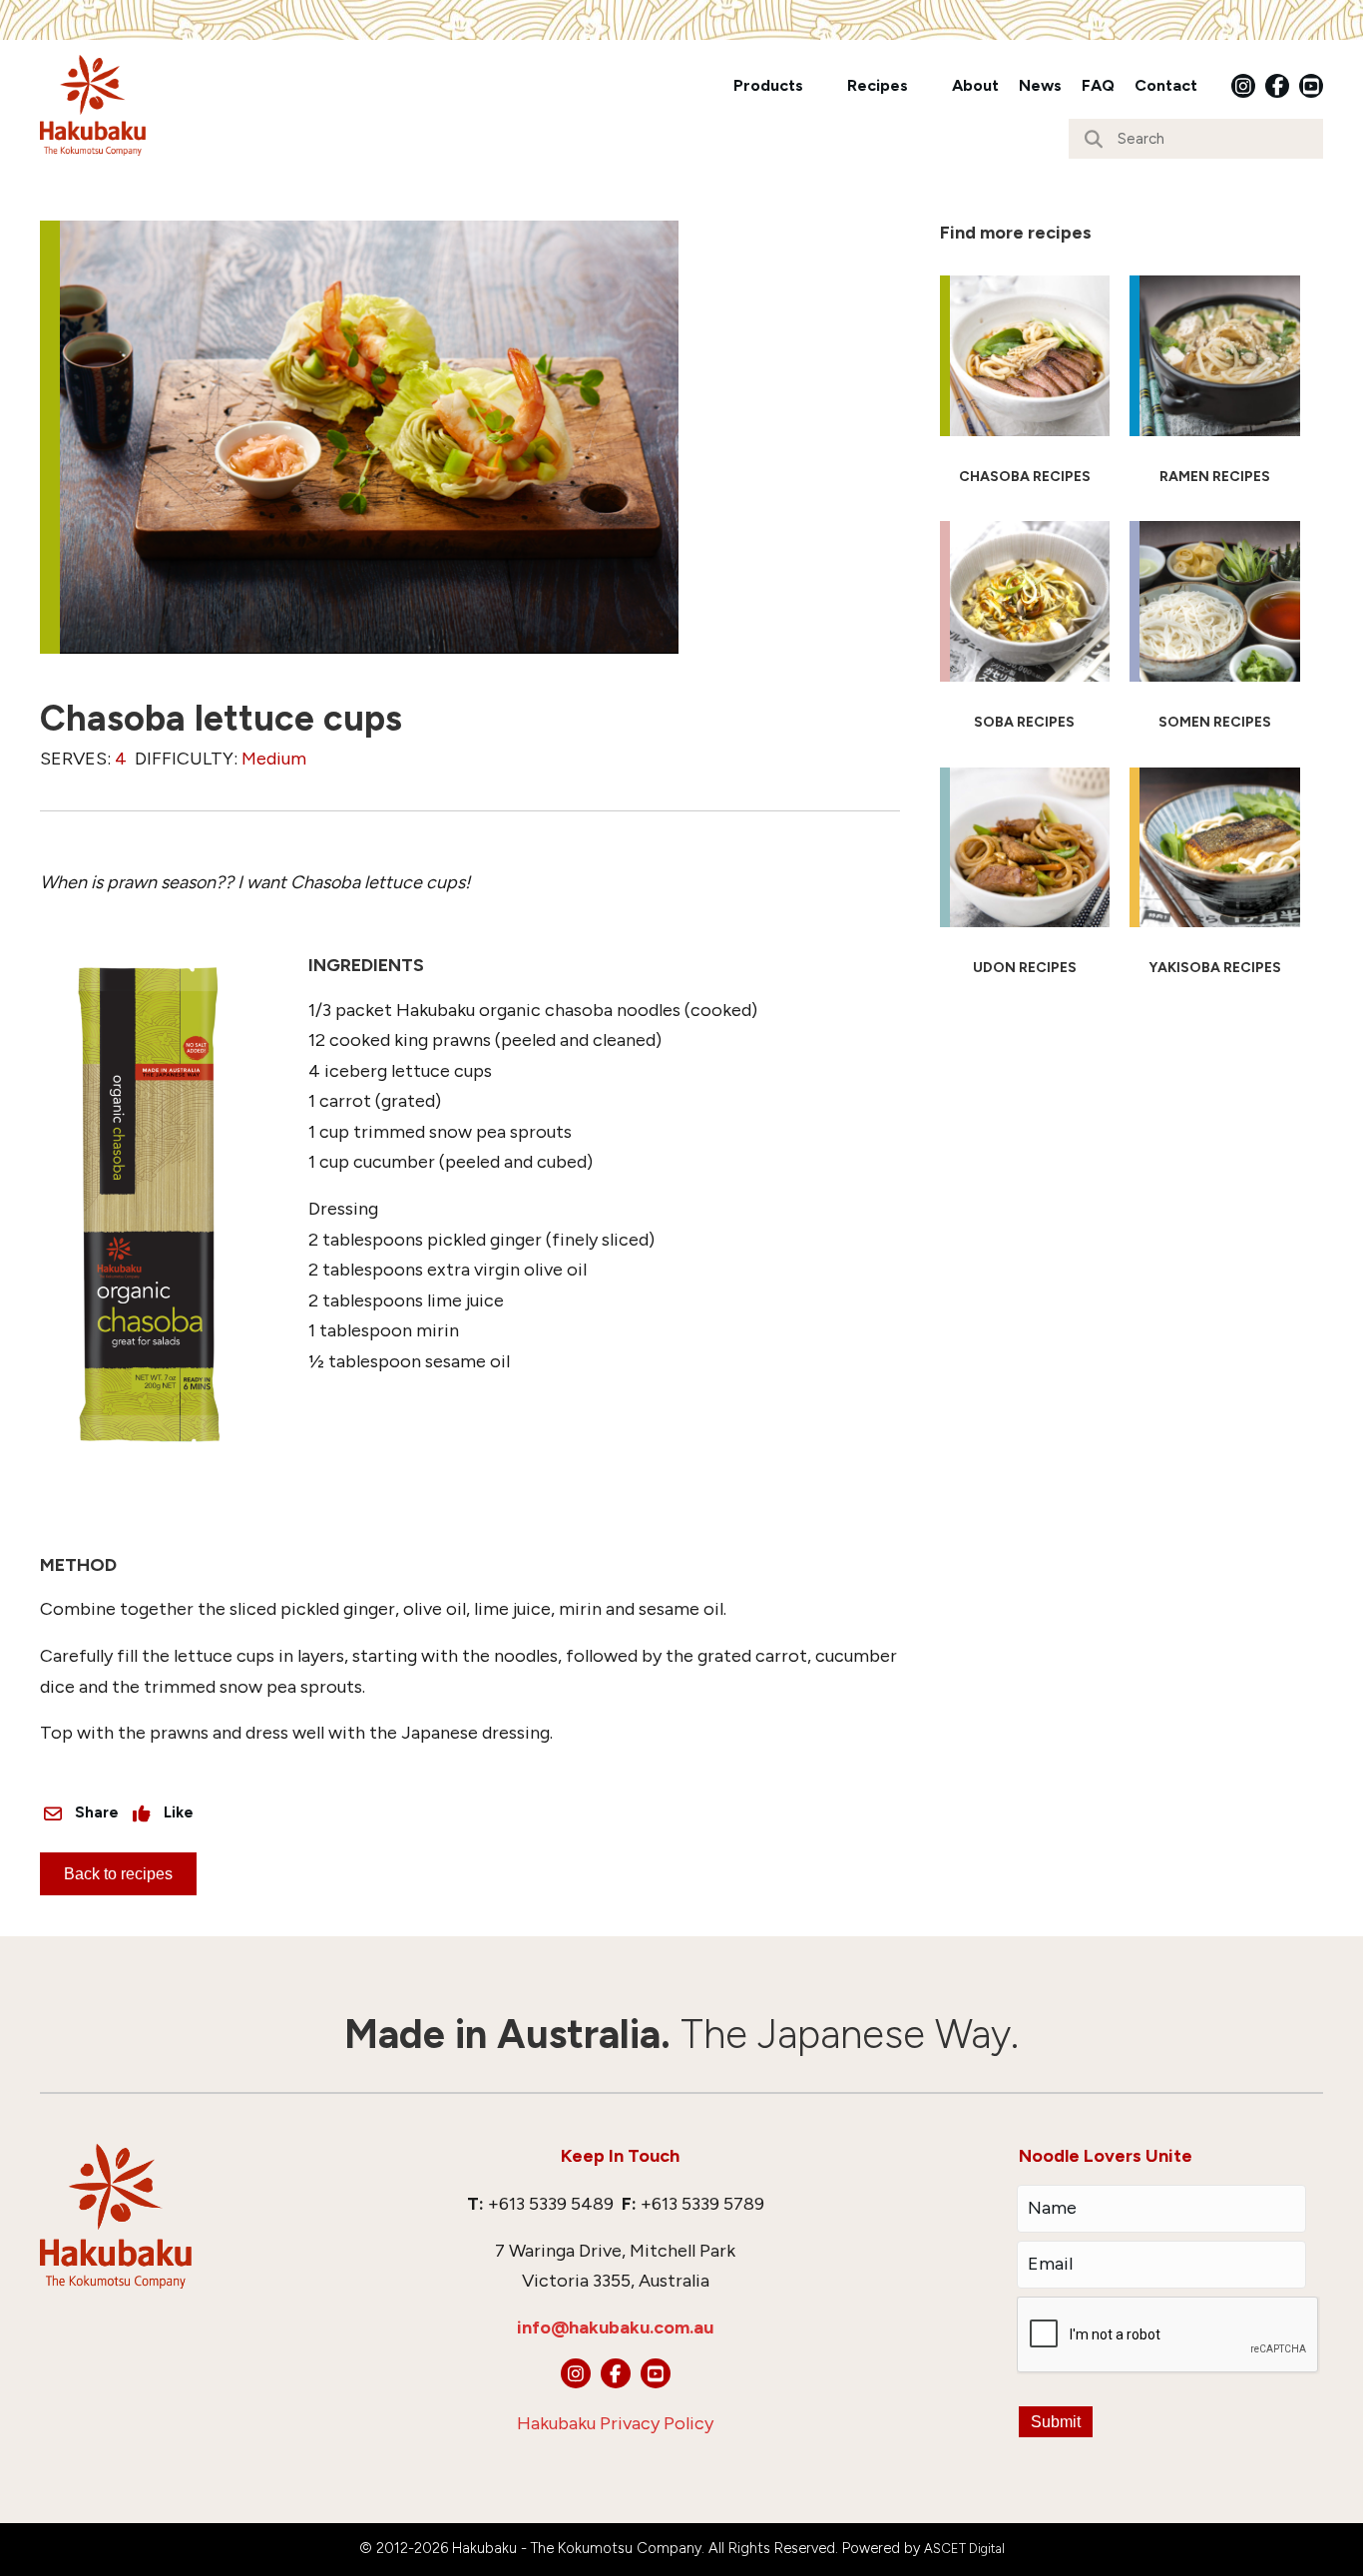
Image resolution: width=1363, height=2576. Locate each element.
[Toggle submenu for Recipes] (922, 85)
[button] (1243, 86)
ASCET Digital (964, 2549)
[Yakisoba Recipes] (1215, 880)
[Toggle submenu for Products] (817, 85)
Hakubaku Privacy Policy (615, 2423)
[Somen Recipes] (1215, 634)
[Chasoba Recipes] (1025, 388)
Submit (1056, 2422)
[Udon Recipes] (1025, 880)
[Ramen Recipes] (1215, 388)
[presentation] (1168, 2335)
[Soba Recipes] (1025, 634)
